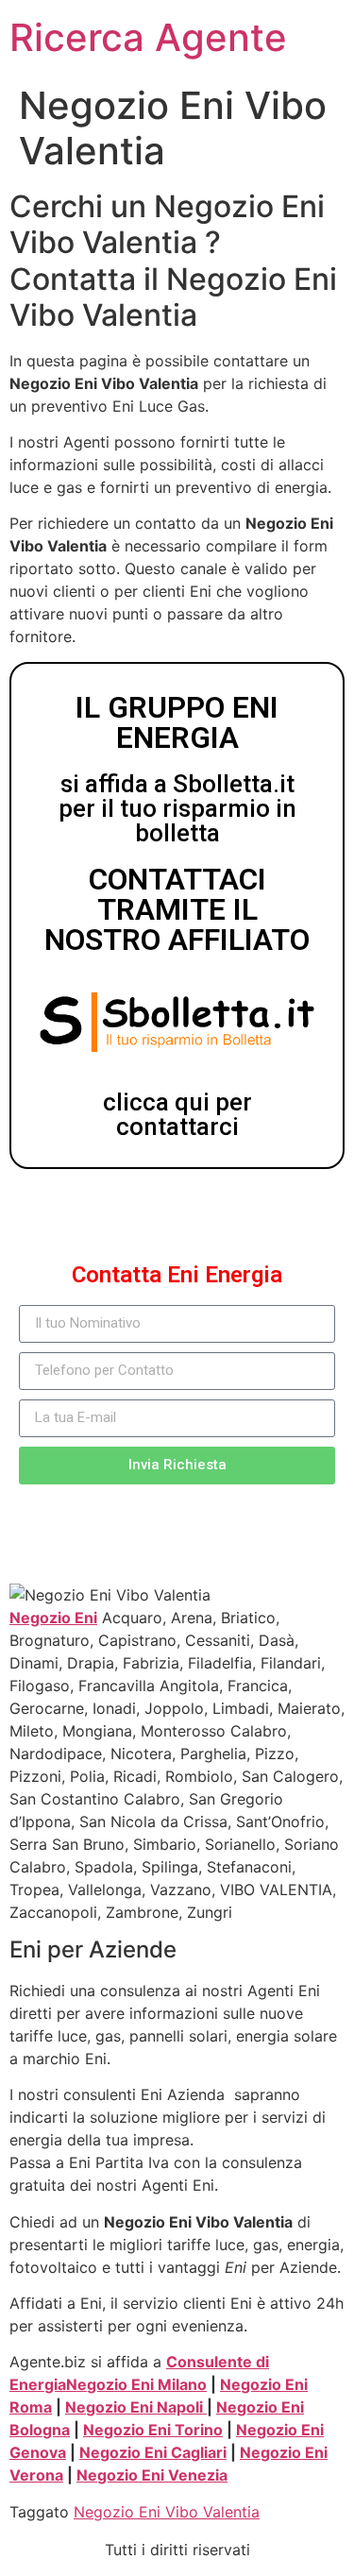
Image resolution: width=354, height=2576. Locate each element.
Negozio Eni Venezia (152, 2475)
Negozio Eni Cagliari (153, 2452)
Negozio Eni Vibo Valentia (167, 2512)
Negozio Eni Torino (153, 2430)
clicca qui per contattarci (177, 1114)
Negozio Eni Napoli (136, 2407)
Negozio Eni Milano (136, 2384)
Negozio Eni (53, 1618)
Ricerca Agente (148, 37)
